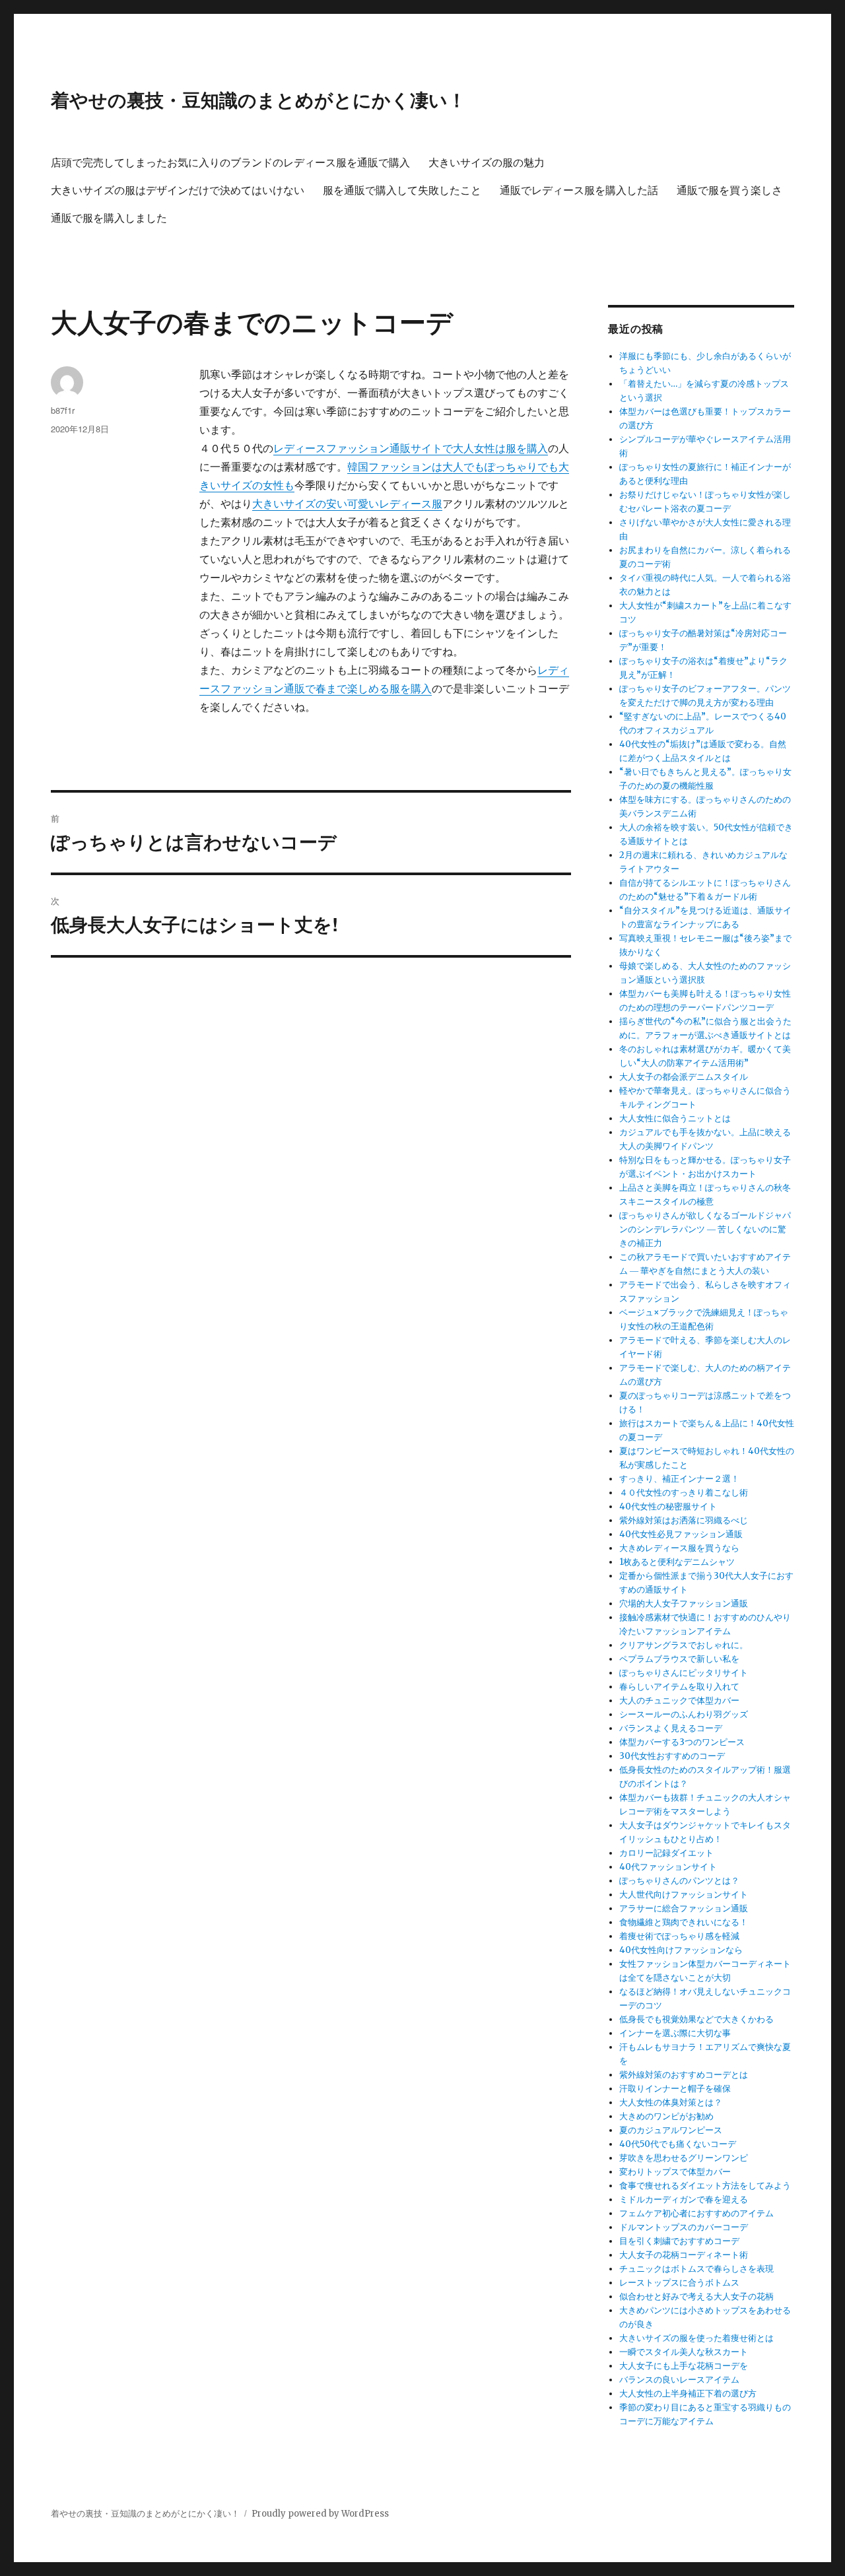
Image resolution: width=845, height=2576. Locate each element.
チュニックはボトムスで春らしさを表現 (696, 2269)
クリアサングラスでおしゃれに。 (684, 1645)
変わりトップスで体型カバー (675, 2172)
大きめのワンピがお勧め (666, 2116)
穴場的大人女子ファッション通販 (684, 1603)
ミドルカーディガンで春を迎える (684, 2199)
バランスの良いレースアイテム (679, 2380)
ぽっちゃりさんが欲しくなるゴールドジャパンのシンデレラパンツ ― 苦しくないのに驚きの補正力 (705, 1229)
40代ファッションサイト (668, 1867)
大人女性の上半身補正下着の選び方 (688, 2394)
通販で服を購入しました (109, 217)
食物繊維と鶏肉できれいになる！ (684, 1922)
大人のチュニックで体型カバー (679, 1701)
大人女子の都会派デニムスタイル (684, 1077)
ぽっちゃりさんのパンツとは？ (679, 1881)
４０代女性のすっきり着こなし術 (684, 1493)
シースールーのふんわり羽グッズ (684, 1714)
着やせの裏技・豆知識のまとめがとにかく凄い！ (258, 99)
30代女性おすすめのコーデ (672, 1756)
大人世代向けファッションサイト (684, 1895)
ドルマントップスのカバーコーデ (684, 2227)
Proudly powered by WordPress (320, 2514)
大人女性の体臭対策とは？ (671, 2102)
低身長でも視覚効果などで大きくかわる (696, 2019)
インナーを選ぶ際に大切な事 (675, 2033)
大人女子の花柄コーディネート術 (684, 2255)
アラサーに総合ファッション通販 (684, 1908)
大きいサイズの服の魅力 (487, 162)
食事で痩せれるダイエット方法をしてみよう (705, 2186)
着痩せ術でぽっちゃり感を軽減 (679, 1936)
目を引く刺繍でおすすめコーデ (679, 2241)
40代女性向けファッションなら (681, 1950)
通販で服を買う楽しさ (729, 190)
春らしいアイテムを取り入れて (679, 1687)
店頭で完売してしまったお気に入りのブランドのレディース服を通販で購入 (230, 162)
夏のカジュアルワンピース (671, 2130)
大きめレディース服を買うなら (679, 1548)
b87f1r (63, 410)
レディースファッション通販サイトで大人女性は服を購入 (411, 448)
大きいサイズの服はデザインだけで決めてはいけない (178, 190)
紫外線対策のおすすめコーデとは (684, 2075)
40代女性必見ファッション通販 (681, 1534)
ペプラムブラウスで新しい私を (679, 1659)
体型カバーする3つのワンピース (682, 1742)
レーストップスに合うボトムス (679, 2283)
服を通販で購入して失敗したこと (402, 190)
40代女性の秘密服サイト (668, 1506)
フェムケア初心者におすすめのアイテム (696, 2213)
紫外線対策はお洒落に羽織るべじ (684, 1520)
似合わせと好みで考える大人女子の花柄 (696, 2296)
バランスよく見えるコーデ (671, 1728)
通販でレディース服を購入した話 (579, 190)
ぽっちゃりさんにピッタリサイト (684, 1673)
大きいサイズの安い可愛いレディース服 (347, 504)
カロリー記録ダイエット (666, 1853)
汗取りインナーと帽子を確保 (675, 2089)
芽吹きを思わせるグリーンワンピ (684, 2158)
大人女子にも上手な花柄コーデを (684, 2366)
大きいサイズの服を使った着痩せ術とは (696, 2338)
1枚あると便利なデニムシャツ (677, 1562)
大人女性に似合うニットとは (675, 1118)
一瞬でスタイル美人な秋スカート (684, 2352)
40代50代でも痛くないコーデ (678, 2144)
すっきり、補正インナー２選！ (679, 1479)
